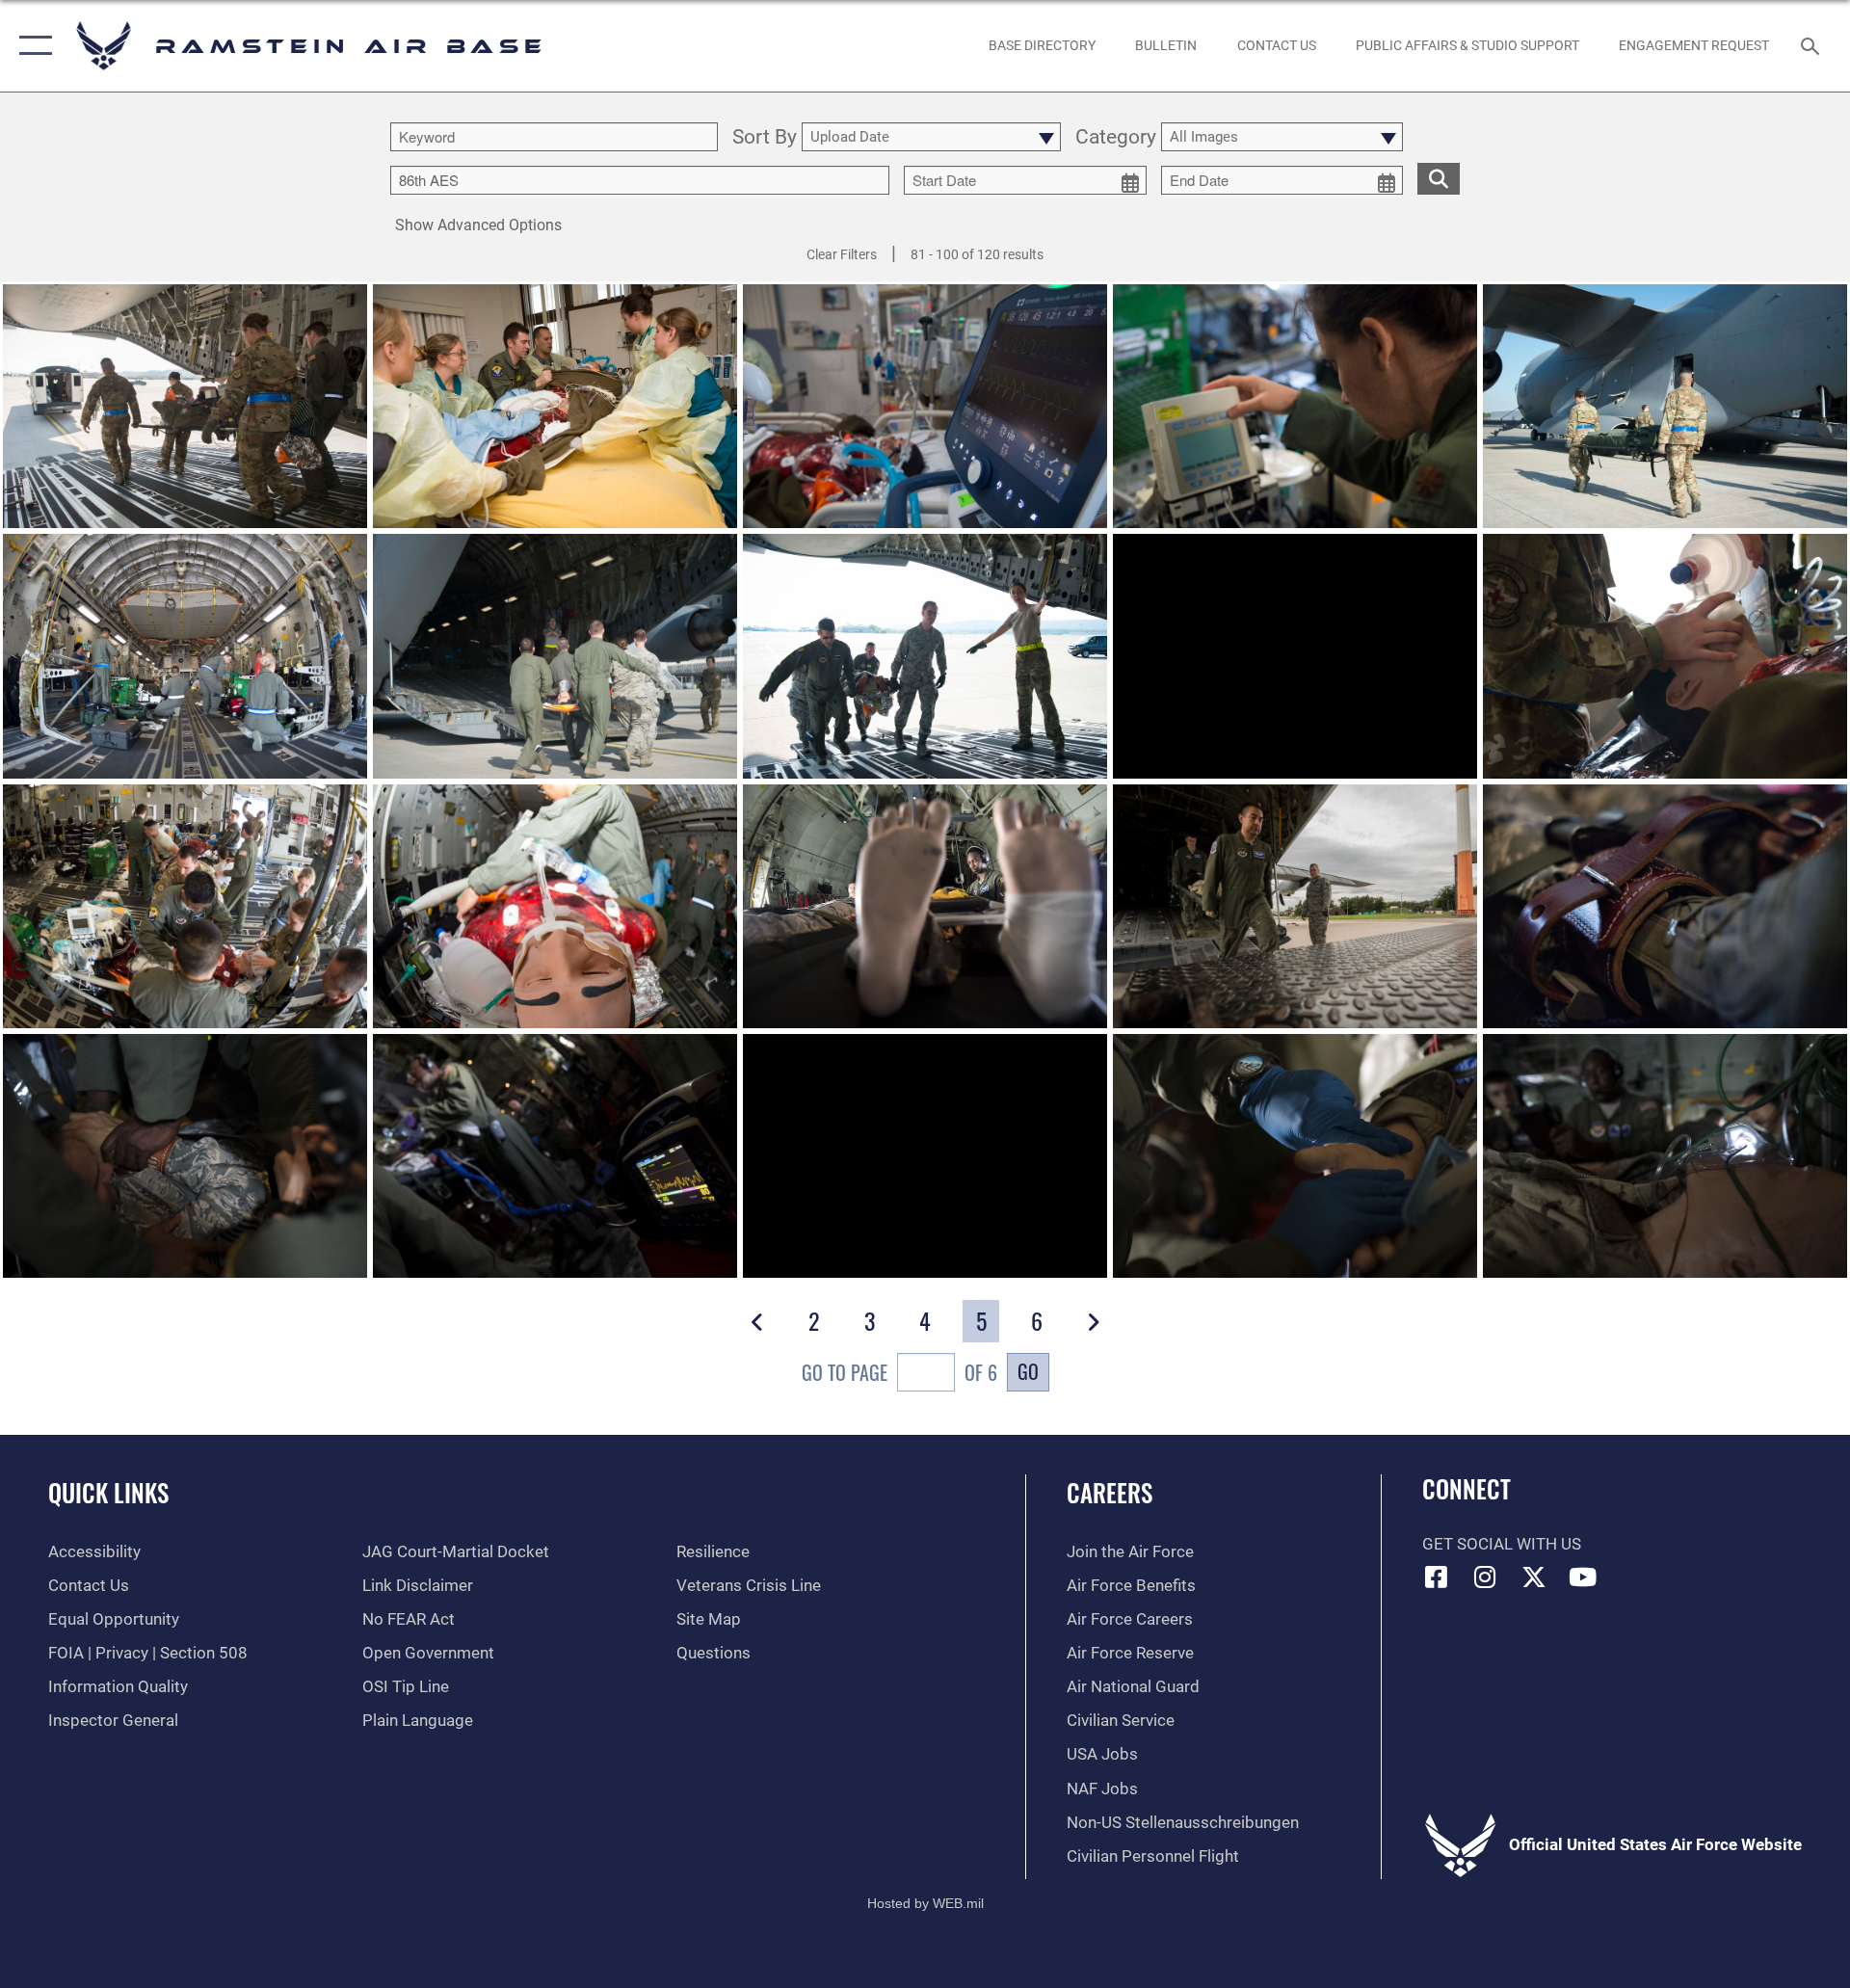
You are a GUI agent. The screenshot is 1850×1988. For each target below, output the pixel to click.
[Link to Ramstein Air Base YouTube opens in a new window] (1583, 1577)
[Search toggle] (1812, 46)
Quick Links (108, 1492)
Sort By (765, 138)
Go (1028, 1371)
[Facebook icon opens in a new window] (1437, 1577)
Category (1116, 138)
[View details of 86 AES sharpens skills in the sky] (925, 906)
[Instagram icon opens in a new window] (1485, 1577)
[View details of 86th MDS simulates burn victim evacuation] (185, 406)
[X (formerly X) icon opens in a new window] (1534, 1577)
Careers (1110, 1492)
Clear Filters (842, 254)
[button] (31, 46)
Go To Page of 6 (899, 1372)
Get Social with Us (1502, 1544)
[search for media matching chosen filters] (1439, 179)
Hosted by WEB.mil (925, 1903)
